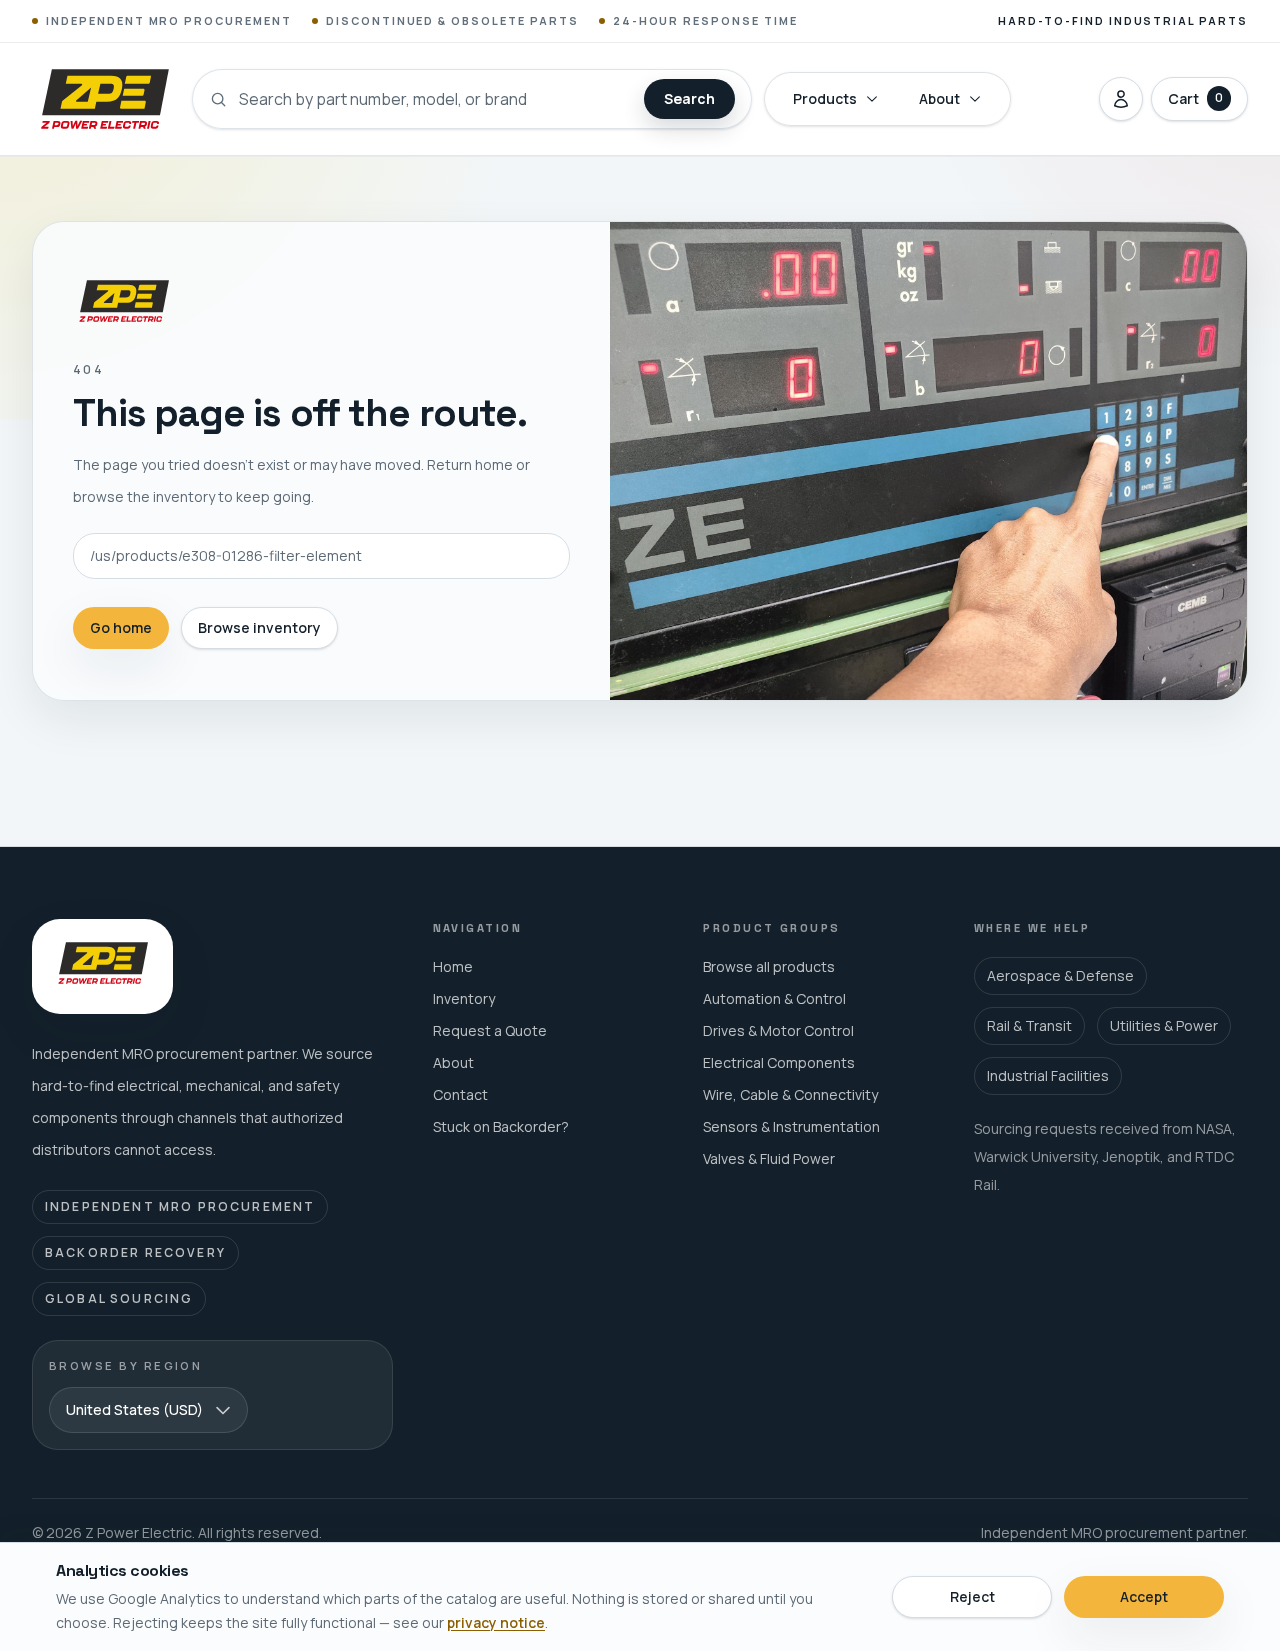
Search (689, 98)
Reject (972, 1596)
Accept (1144, 1596)
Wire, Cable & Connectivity (790, 1094)
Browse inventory (259, 627)
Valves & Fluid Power (769, 1158)
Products (825, 98)
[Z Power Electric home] (104, 99)
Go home (121, 627)
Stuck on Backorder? (501, 1126)
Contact (460, 1094)
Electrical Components (779, 1062)
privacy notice (496, 1622)
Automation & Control (774, 998)
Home (453, 966)
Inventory (464, 998)
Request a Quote (490, 1030)
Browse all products (769, 966)
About (939, 98)
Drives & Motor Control (778, 1030)
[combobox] (148, 1410)
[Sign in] (1121, 99)
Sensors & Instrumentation (791, 1126)
